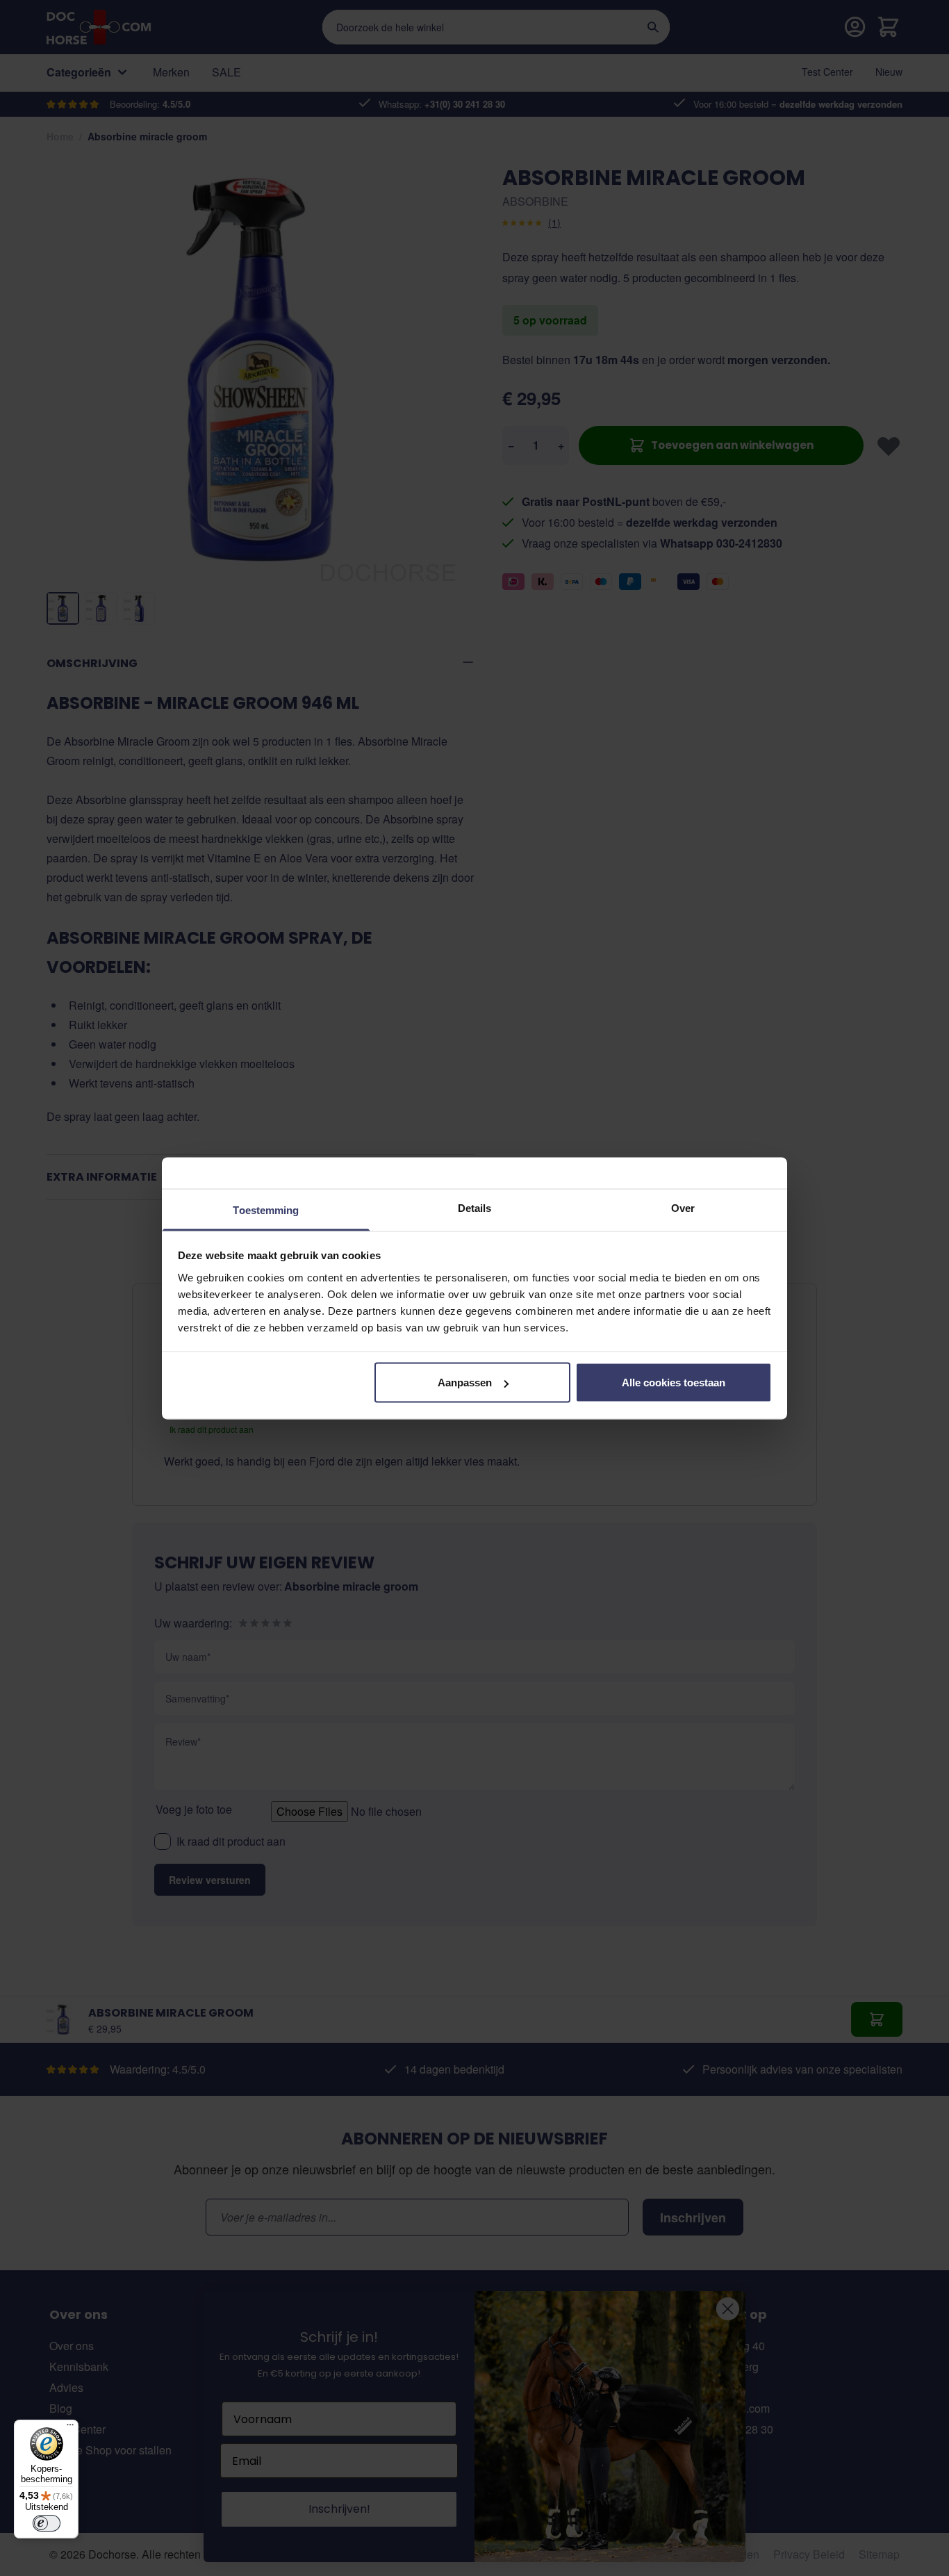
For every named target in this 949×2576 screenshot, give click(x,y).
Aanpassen (465, 1383)
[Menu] (70, 2428)
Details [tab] (475, 1207)
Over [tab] (683, 1207)
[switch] (47, 2523)
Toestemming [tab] (266, 1209)
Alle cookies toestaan (674, 1383)
